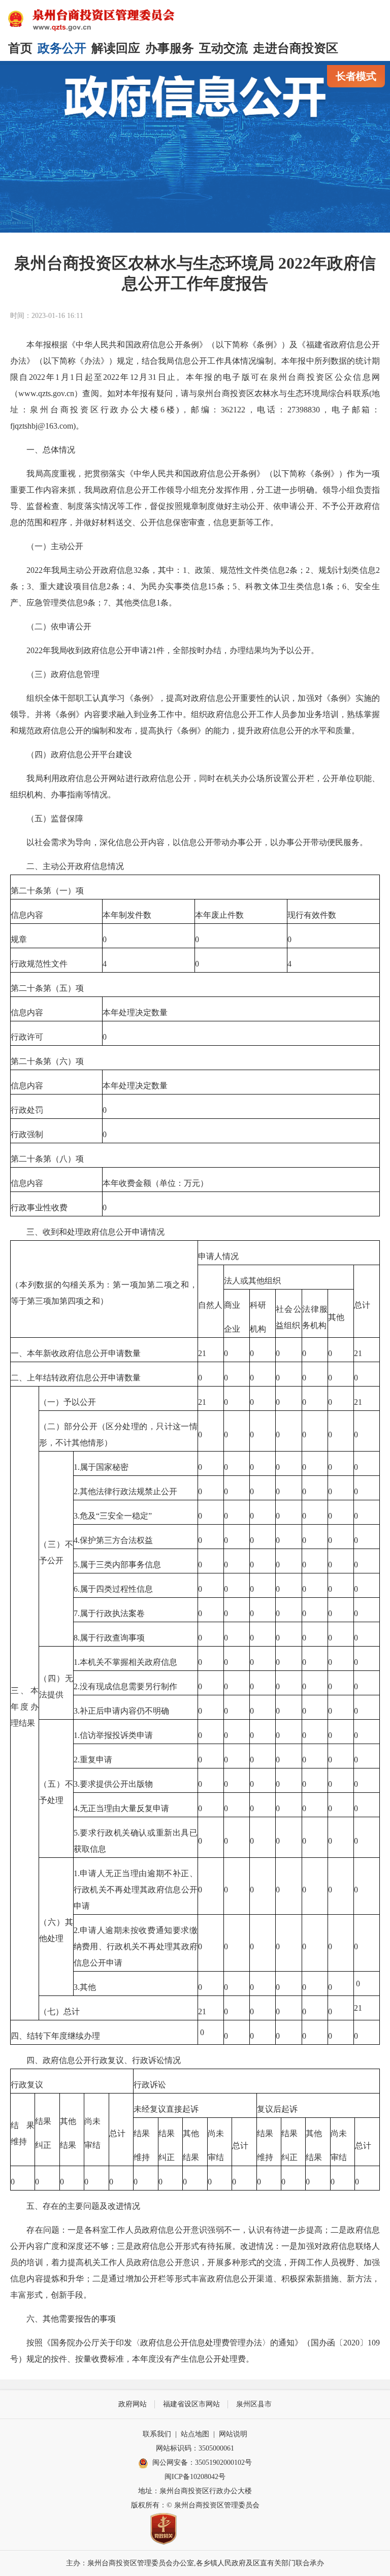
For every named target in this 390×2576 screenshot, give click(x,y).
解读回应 (116, 48)
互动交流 (223, 48)
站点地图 (195, 2434)
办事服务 (170, 48)
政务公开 (62, 48)
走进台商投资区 (296, 48)
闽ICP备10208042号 (195, 2477)
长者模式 (356, 76)
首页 (20, 48)
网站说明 (233, 2434)
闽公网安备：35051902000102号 (202, 2462)
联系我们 (157, 2434)
